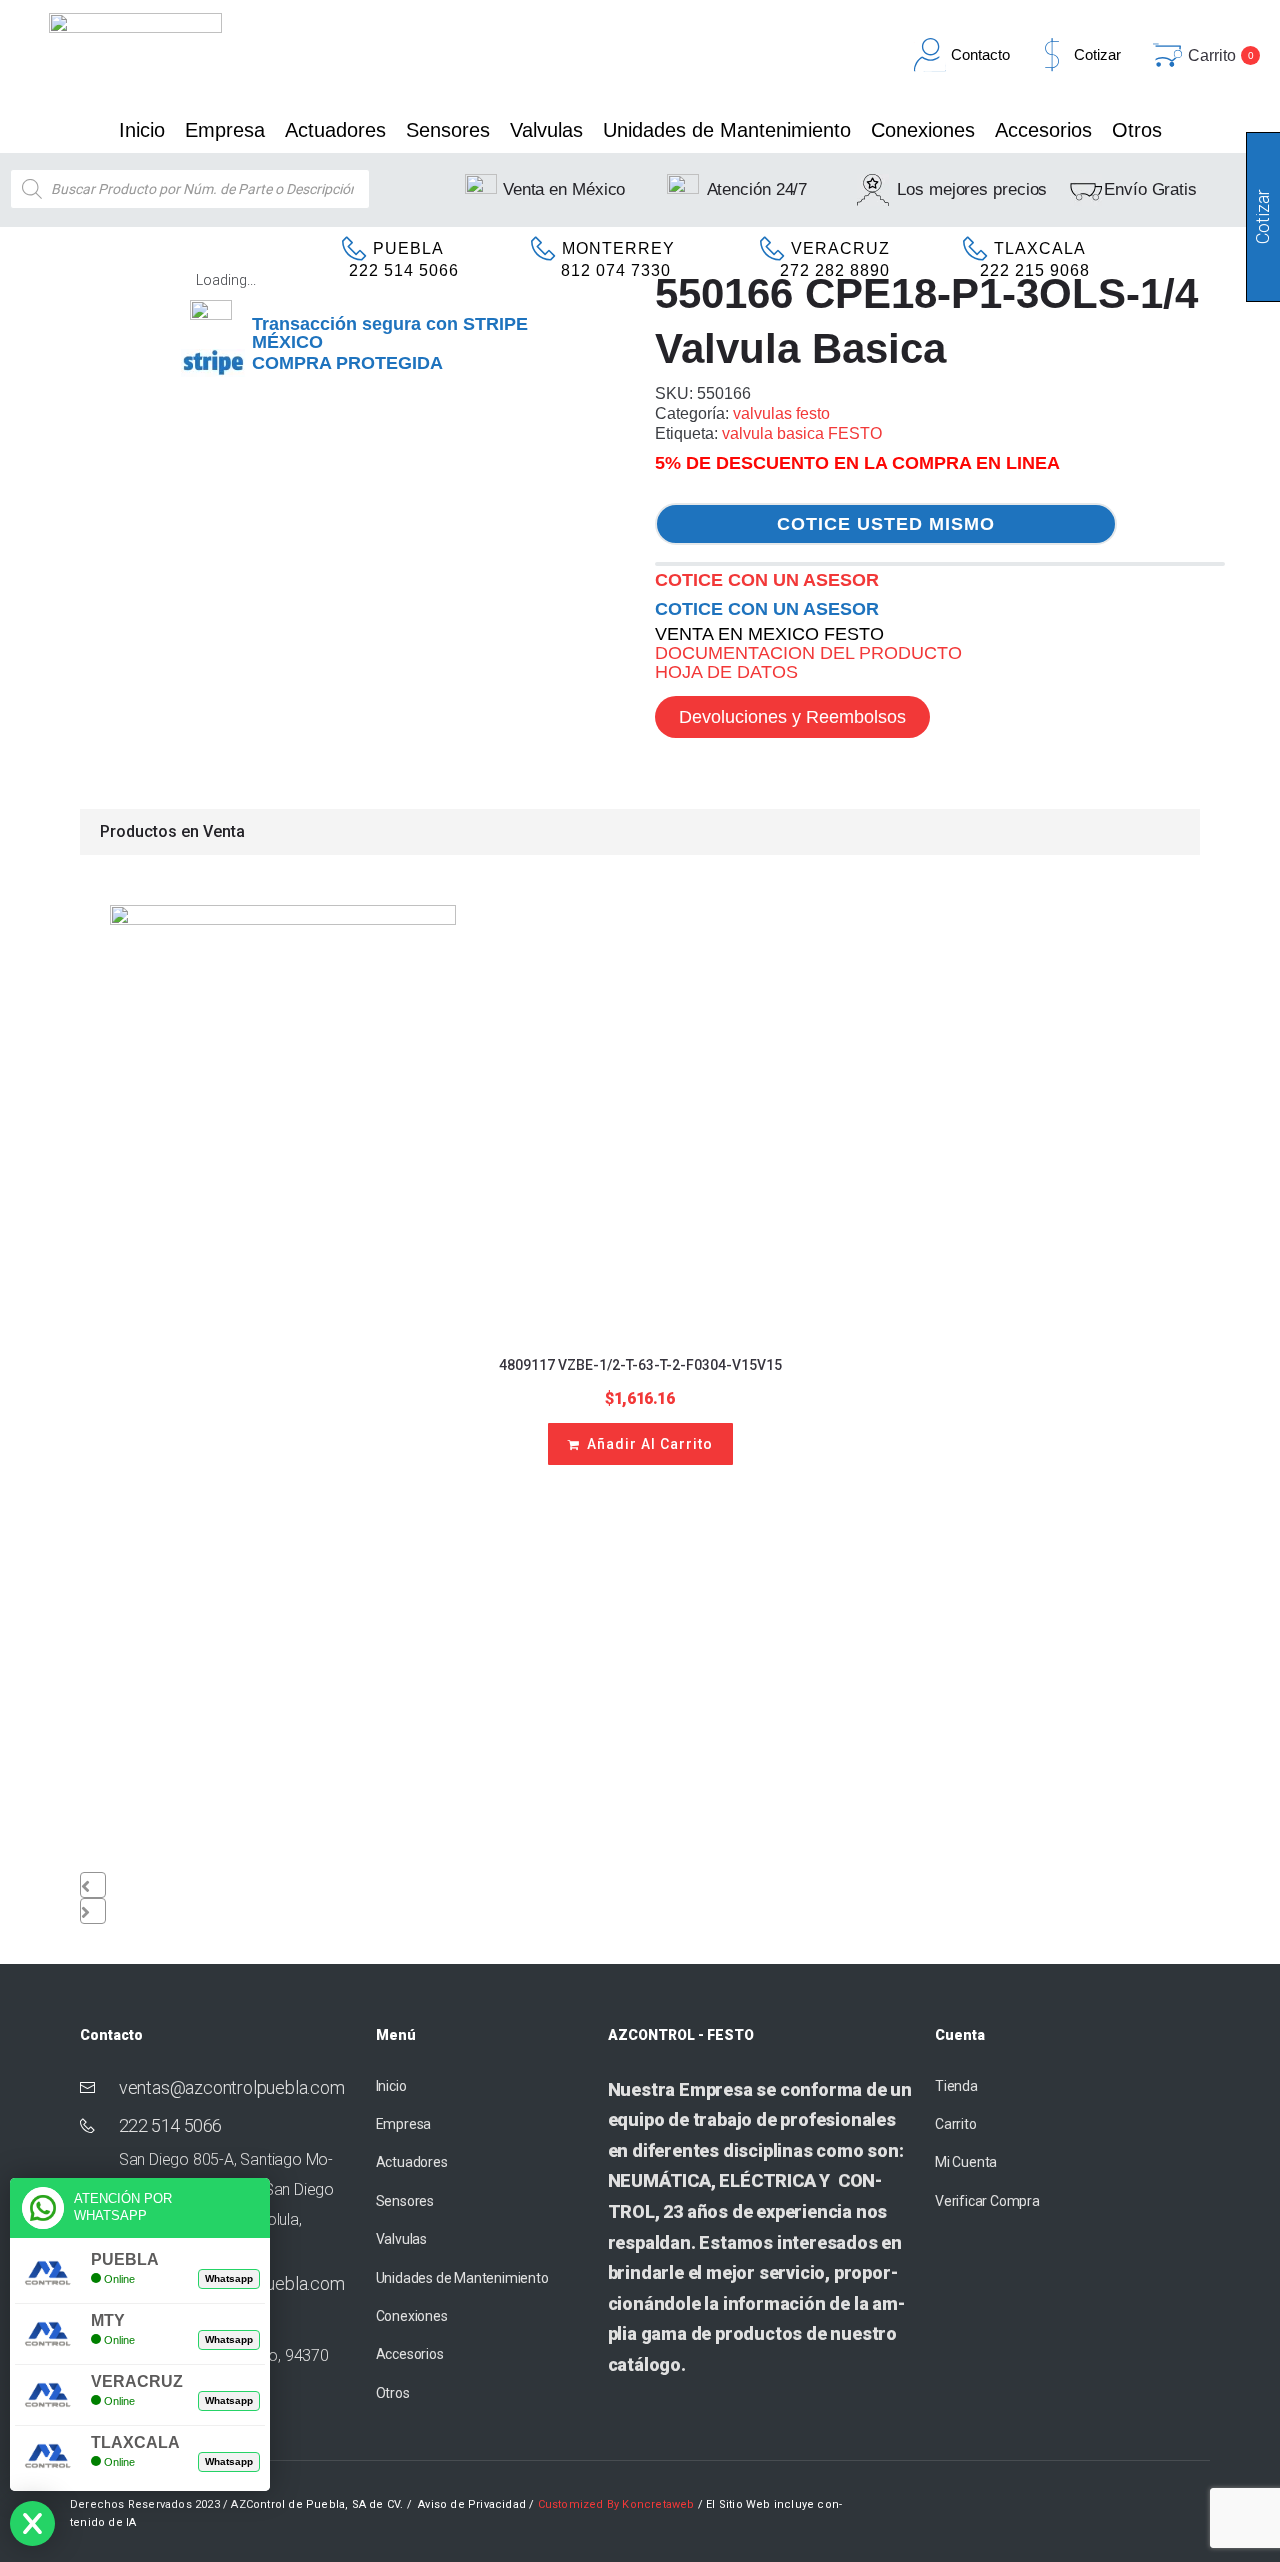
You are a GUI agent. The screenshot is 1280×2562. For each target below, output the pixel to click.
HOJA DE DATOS (726, 672)
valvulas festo (781, 413)
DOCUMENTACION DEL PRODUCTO (808, 653)
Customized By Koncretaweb (616, 2504)
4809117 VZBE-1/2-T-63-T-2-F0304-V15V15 (640, 1365)
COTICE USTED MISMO (886, 524)
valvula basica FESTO (802, 433)
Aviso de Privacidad (472, 2504)
